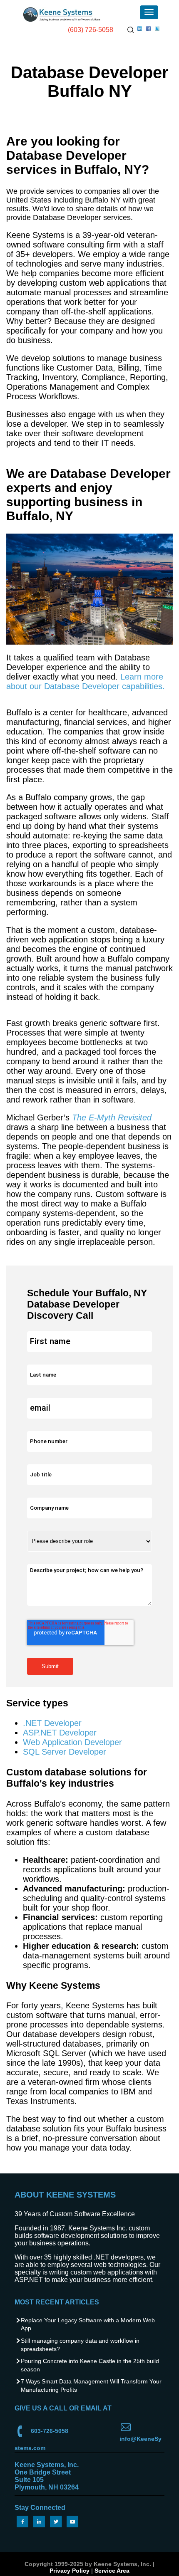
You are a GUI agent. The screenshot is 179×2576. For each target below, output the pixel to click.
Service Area (112, 2571)
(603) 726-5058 (91, 30)
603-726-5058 (50, 2431)
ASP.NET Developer (60, 1733)
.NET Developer (52, 1723)
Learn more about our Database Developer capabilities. (86, 681)
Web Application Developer (72, 1742)
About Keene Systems (65, 2195)
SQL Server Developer (65, 1752)
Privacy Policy (70, 2571)
